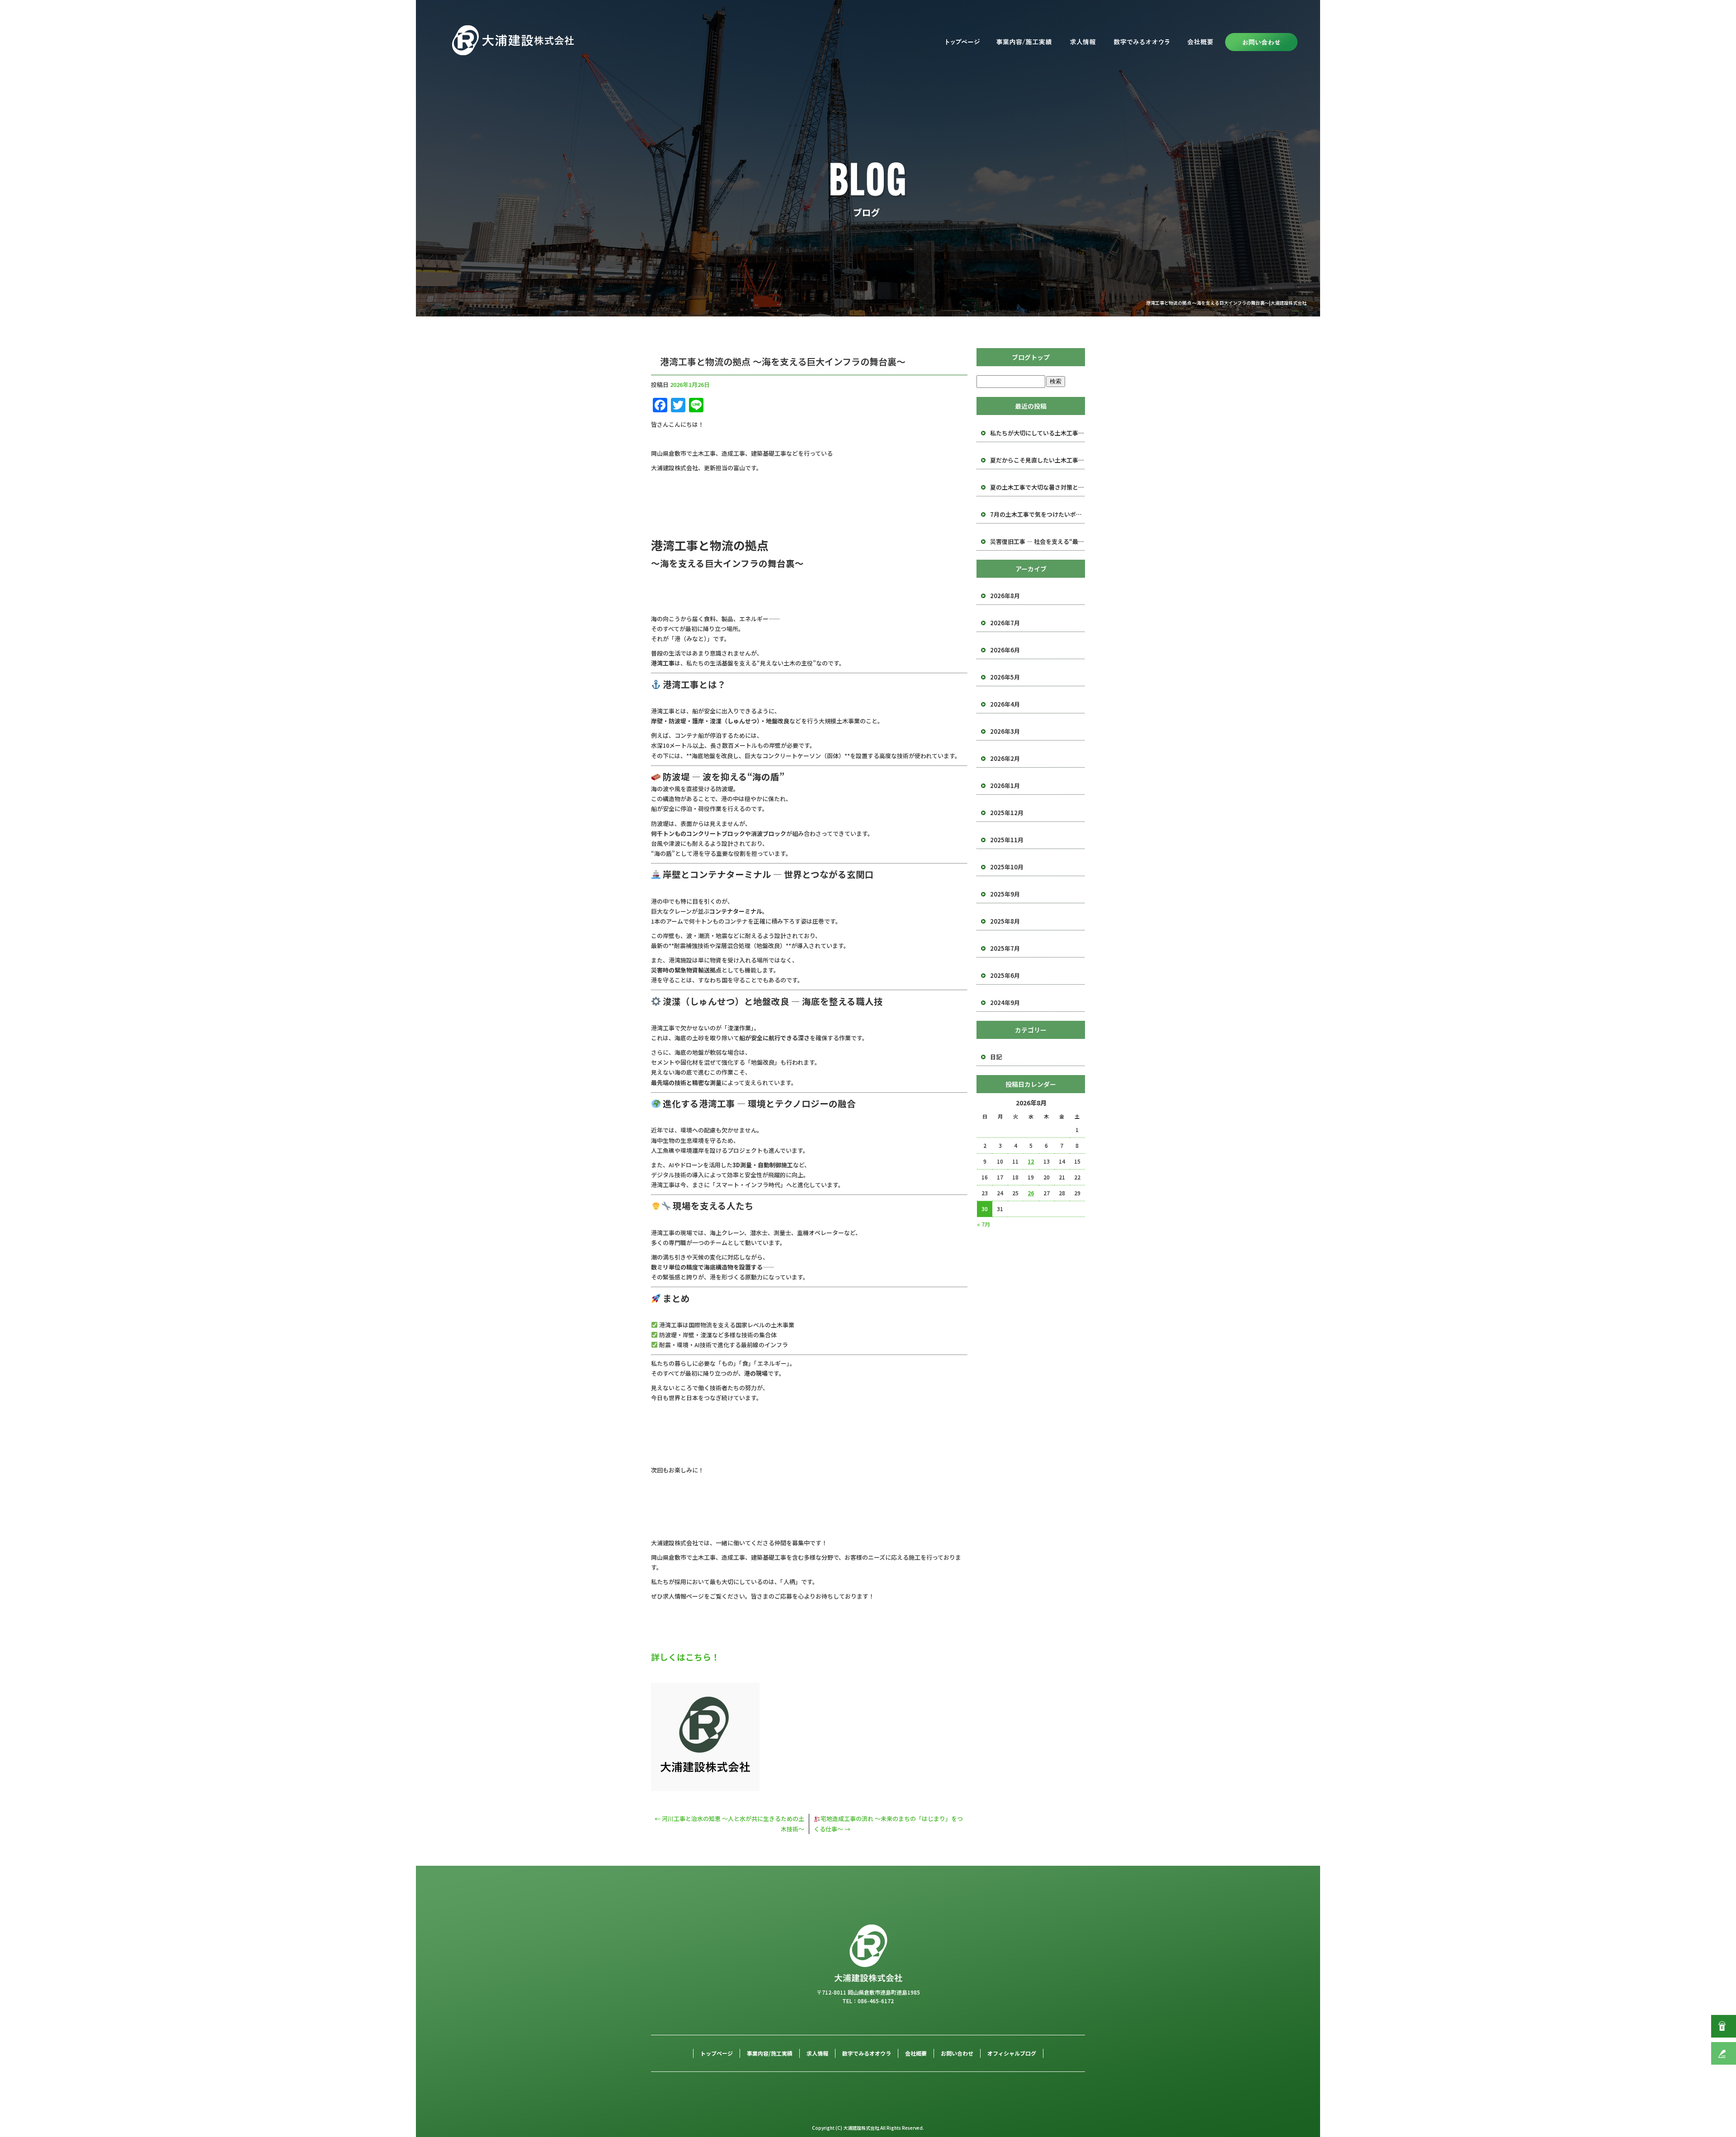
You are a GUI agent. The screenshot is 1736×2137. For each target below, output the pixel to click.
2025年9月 (1005, 894)
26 (1031, 1193)
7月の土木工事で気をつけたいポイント (1038, 514)
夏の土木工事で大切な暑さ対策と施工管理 (1038, 487)
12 (1031, 1161)
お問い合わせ (1260, 42)
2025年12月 (1007, 813)
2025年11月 (1007, 840)
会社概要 (1200, 42)
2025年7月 (1005, 948)
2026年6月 (1005, 650)
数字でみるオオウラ (1142, 42)
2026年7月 (1005, 623)
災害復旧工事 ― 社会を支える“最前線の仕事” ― (1038, 541)
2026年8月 (1005, 596)
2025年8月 (1005, 921)
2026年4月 (1005, 704)
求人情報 (1083, 42)
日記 (996, 1057)
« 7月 (984, 1224)
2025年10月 (1007, 867)
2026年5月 (1005, 677)
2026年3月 (1005, 731)
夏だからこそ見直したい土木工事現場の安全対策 (1038, 460)
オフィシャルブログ (1012, 2053)
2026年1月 (1005, 785)
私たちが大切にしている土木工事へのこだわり (1038, 433)
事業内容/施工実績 (1024, 42)
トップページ (963, 42)
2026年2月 (1005, 758)
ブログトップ (1031, 357)
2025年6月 (1005, 975)
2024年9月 (1005, 1002)
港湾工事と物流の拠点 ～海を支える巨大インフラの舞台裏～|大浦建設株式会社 (1226, 303)
